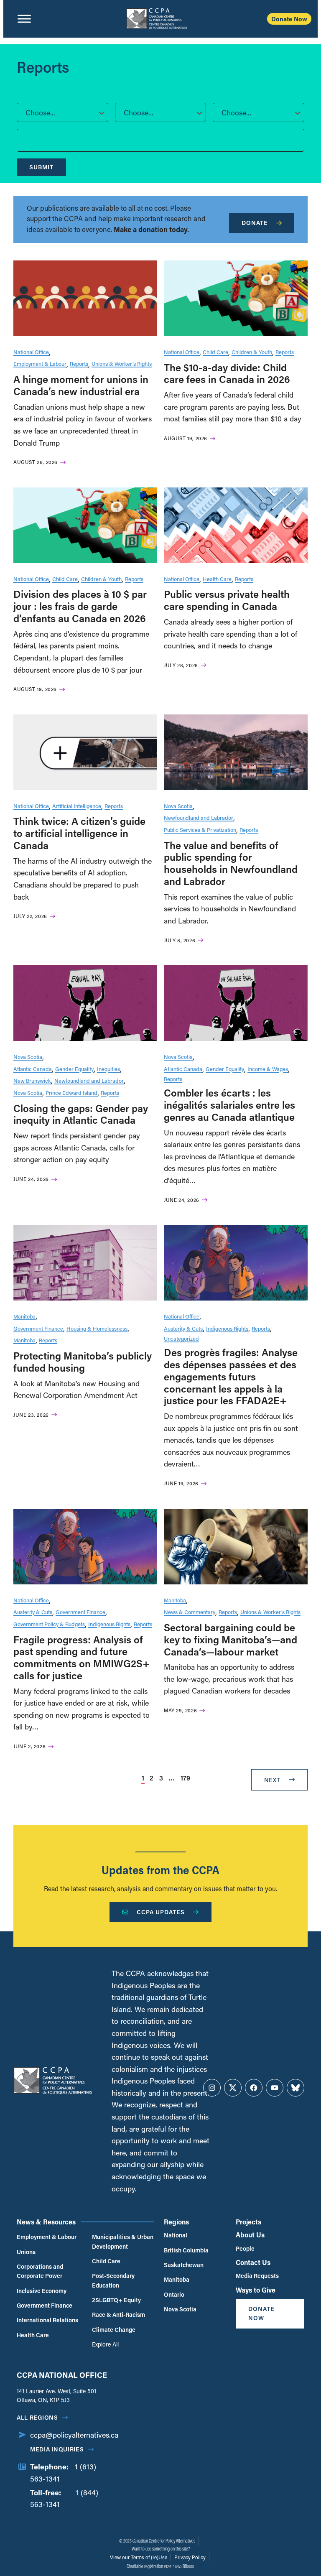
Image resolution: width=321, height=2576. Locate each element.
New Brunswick (32, 1080)
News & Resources (46, 2222)
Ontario (174, 2294)
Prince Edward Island (71, 1093)
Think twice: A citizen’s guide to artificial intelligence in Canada (79, 833)
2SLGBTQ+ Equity (116, 2300)
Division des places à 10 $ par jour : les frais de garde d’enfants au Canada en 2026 (80, 606)
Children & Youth (252, 352)
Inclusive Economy (42, 2291)
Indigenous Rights (227, 1328)
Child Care (215, 352)
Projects (248, 2222)
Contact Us (253, 2262)
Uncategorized (181, 1338)
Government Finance (38, 1328)
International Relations (47, 2320)
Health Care (217, 579)
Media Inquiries (57, 2449)
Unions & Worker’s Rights (122, 363)
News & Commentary (190, 1612)
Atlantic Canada (33, 1069)
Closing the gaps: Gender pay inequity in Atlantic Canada (81, 1114)
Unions (26, 2252)
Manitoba (24, 1316)
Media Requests (257, 2276)
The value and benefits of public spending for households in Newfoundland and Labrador (231, 863)
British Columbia (186, 2250)
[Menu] (24, 19)
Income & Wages (268, 1069)
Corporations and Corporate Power (40, 2271)
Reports (79, 363)
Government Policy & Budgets (49, 1624)
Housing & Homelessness (97, 1328)
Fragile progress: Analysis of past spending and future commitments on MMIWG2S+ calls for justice (82, 1657)
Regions (176, 2222)
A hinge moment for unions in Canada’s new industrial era (81, 385)
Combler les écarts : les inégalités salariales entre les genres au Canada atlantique (229, 1105)
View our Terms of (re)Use (139, 2557)
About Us (250, 2235)
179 (185, 1778)
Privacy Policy (190, 2557)
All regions (37, 2417)
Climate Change (114, 2330)
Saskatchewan (184, 2265)
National (176, 2235)
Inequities (108, 1069)
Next (272, 1780)
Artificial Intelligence (77, 806)
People (245, 2248)
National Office (31, 352)
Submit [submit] (41, 167)
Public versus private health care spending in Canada (227, 600)
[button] (62, 112)
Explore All (105, 2344)
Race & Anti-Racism (118, 2315)
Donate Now (289, 19)
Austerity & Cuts (183, 1328)
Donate (255, 223)
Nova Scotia (178, 806)
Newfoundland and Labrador (199, 817)
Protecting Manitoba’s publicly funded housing (83, 1362)
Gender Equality (74, 1069)
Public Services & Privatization (200, 830)
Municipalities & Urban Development (123, 2241)
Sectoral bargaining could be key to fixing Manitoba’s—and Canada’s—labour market (231, 1639)
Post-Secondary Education (113, 2280)
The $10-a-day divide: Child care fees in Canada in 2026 (227, 373)
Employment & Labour (40, 363)
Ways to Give (256, 2290)
